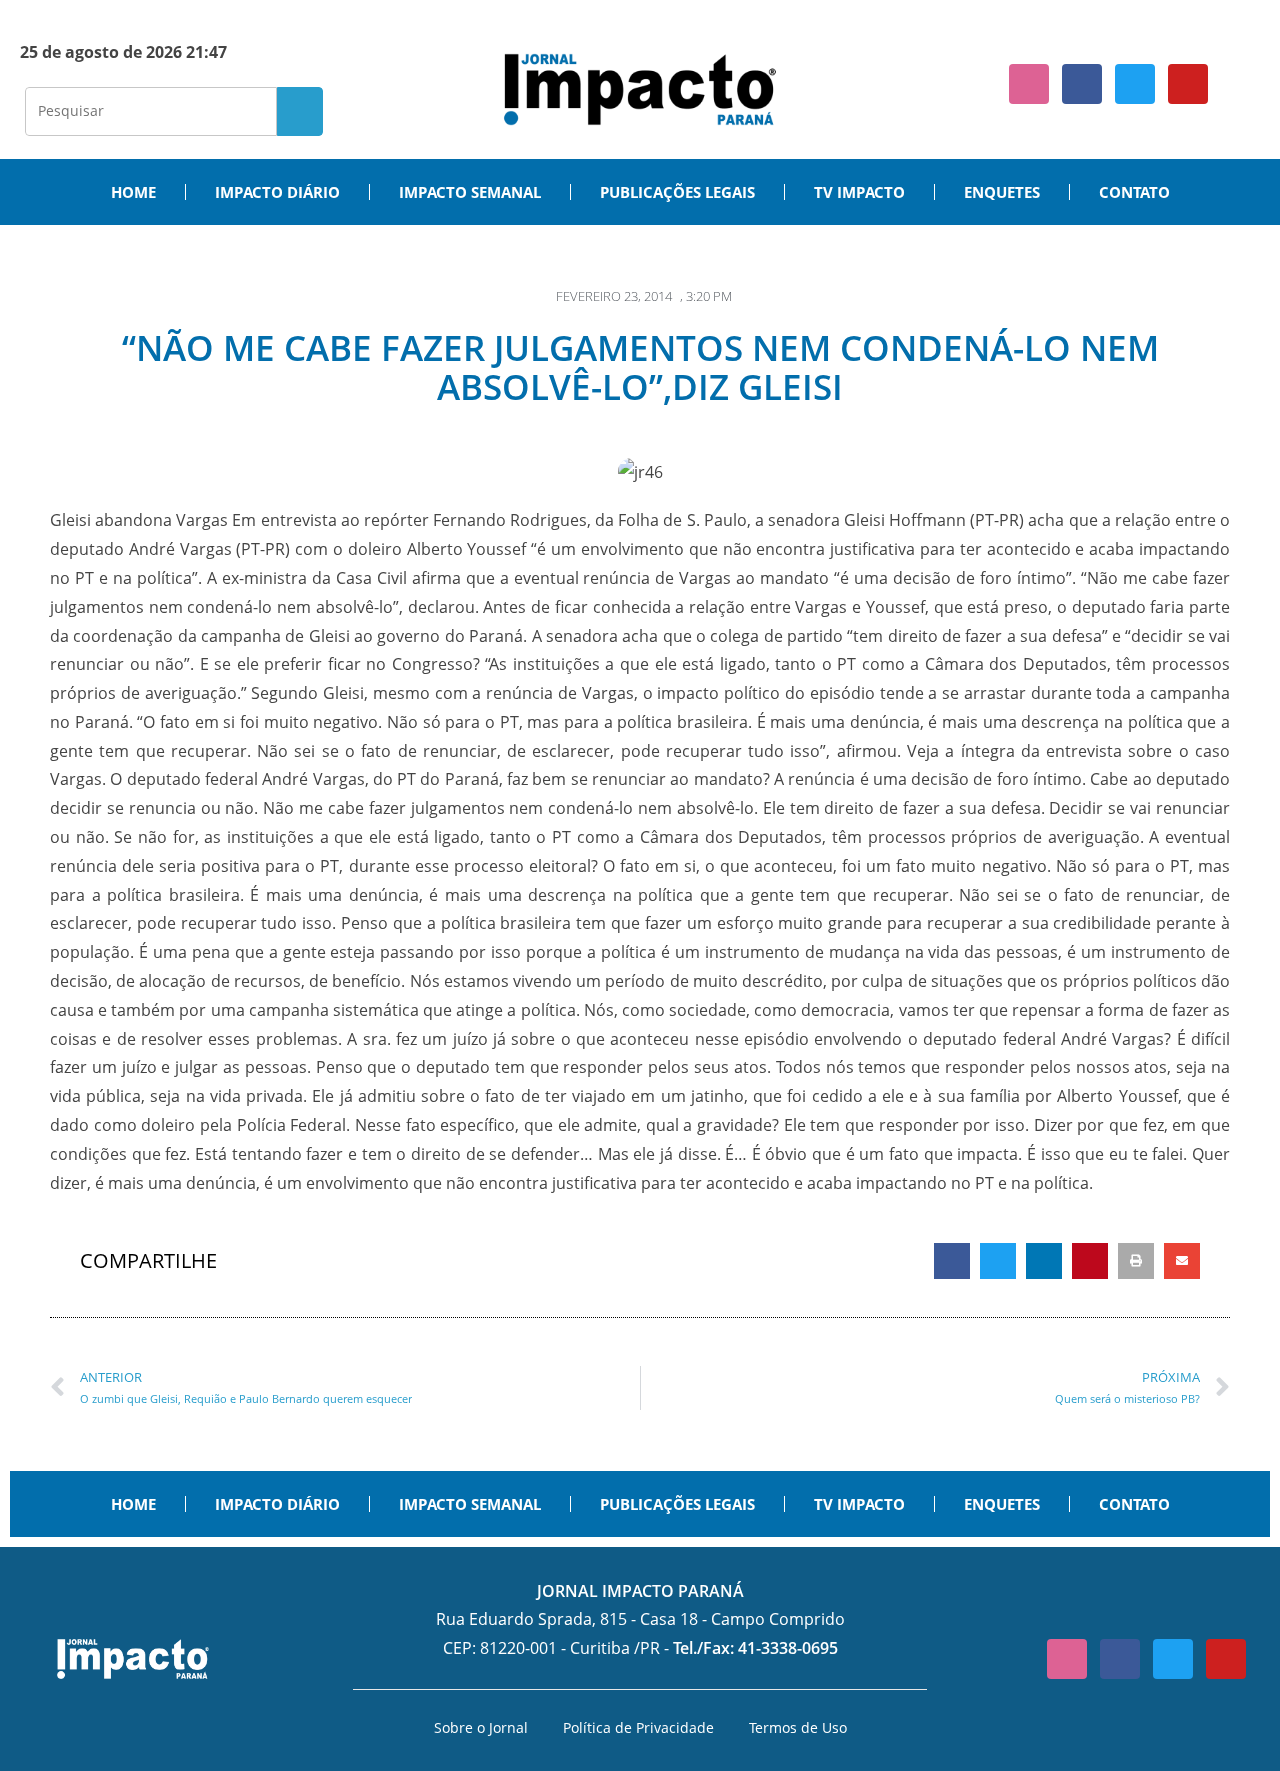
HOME (133, 192)
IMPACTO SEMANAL (470, 192)
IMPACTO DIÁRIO (277, 192)
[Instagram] (1029, 84)
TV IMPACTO (859, 192)
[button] (952, 1261)
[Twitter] (1135, 84)
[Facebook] (1082, 84)
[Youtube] (1188, 84)
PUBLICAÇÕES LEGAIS (677, 192)
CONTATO (1134, 192)
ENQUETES (1002, 192)
